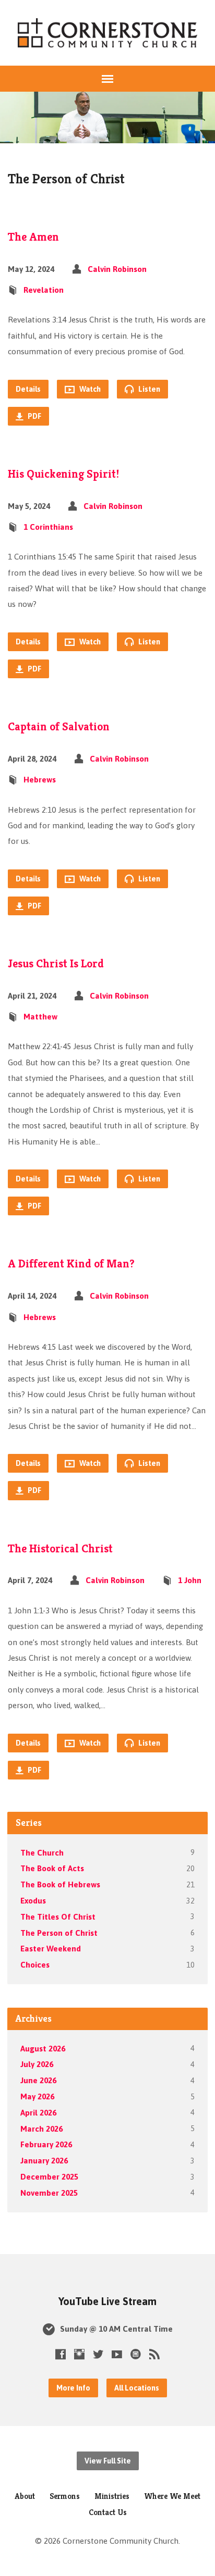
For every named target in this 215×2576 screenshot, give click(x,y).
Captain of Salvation (59, 726)
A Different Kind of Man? (71, 1263)
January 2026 (44, 2161)
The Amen (33, 237)
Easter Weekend (51, 1949)
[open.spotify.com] (136, 2354)
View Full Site (108, 2461)
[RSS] (154, 2354)
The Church (42, 1853)
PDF (34, 416)
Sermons (65, 2496)
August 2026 (43, 2049)
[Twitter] (98, 2354)
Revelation (44, 290)
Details (28, 389)
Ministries (112, 2496)
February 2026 (46, 2144)
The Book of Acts (52, 1868)
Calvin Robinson (117, 269)
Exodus (33, 1901)
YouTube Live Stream (107, 2301)
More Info (73, 2388)
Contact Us (108, 2512)
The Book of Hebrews (60, 1884)
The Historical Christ (60, 1548)
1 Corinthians (48, 527)
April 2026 (38, 2113)
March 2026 (41, 2129)
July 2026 (37, 2064)
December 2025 (49, 2177)
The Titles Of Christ (58, 1917)
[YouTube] (117, 2354)
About (25, 2496)
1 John (190, 1580)
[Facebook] (61, 2354)
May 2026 (37, 2096)
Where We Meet (172, 2496)
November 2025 (49, 2193)
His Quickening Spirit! (63, 474)
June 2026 (38, 2080)
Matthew (40, 1017)
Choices (35, 1965)
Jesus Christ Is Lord (56, 963)
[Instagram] (79, 2354)
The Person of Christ (59, 1933)
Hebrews (40, 780)
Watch (89, 389)
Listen (148, 389)
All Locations (137, 2388)
